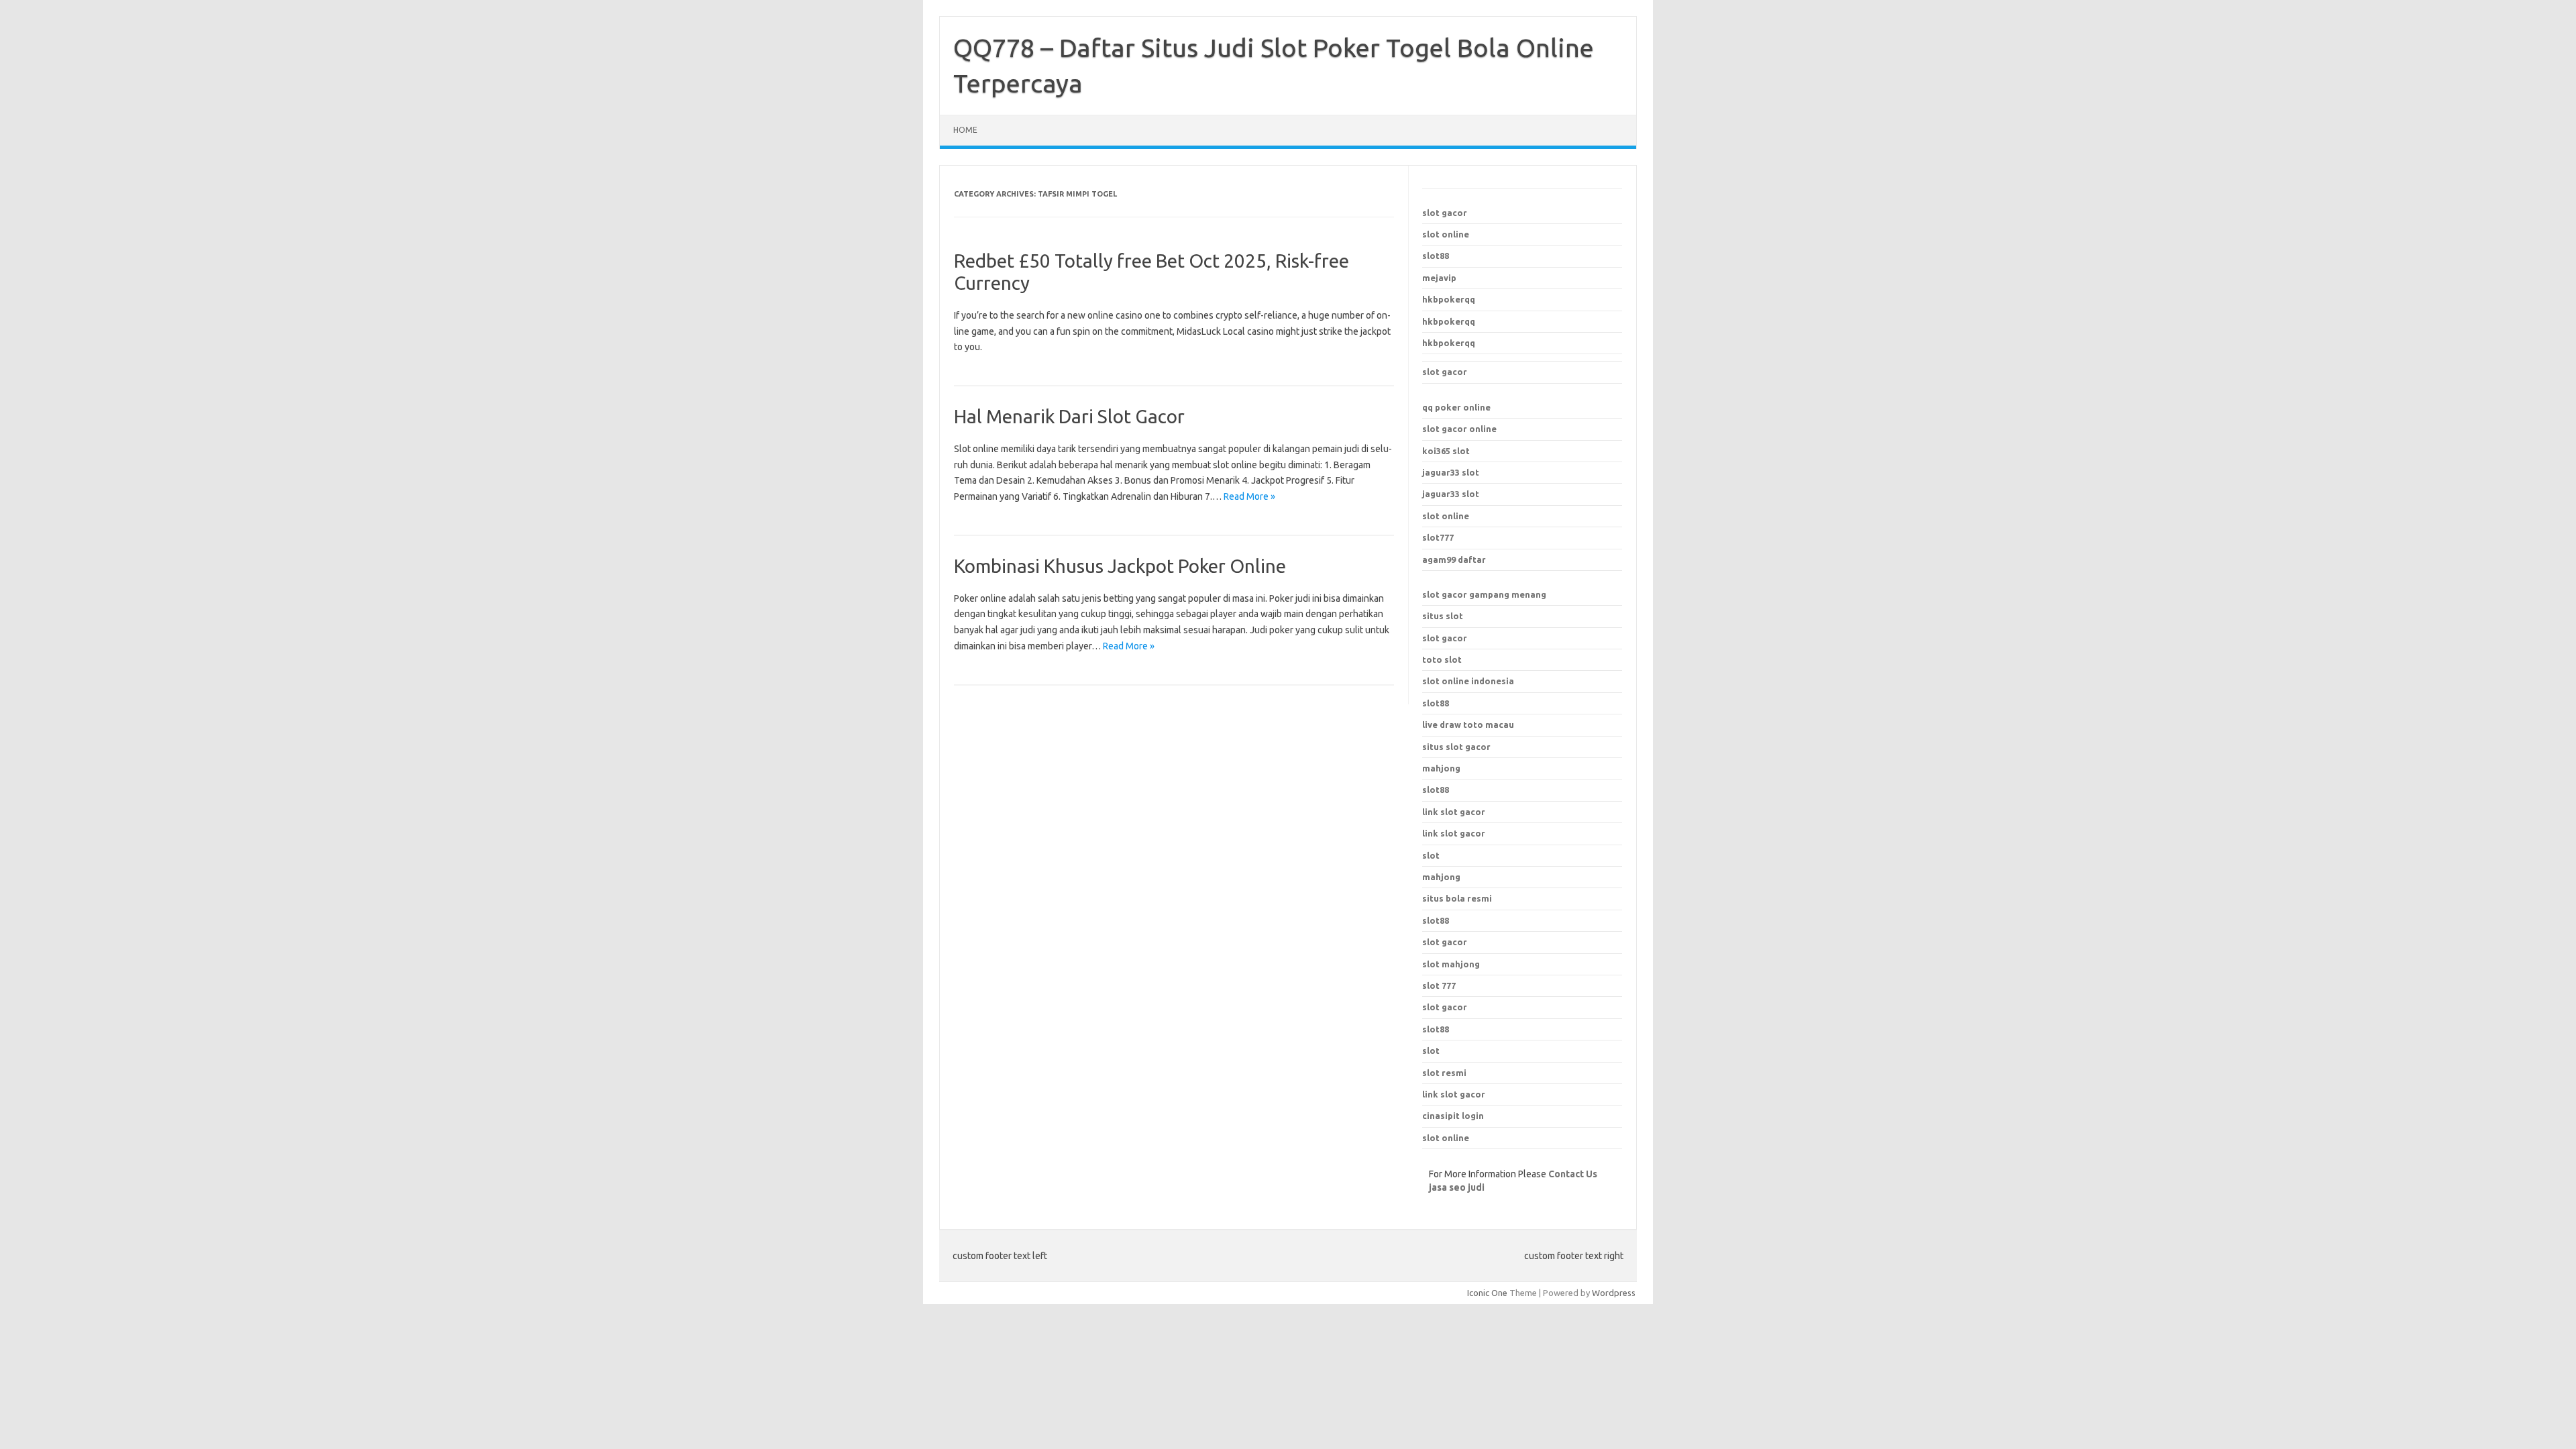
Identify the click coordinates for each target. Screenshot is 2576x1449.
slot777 (1438, 537)
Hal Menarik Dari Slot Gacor (1069, 416)
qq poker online (1456, 407)
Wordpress (1614, 1293)
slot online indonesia (1468, 681)
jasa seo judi (1457, 1187)
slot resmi (1444, 1073)
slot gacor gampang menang (1484, 594)
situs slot (1443, 616)
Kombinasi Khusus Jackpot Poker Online (1120, 566)
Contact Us (1573, 1174)
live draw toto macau (1468, 724)
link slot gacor (1454, 833)
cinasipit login (1453, 1116)
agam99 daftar (1454, 559)
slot (1431, 1051)
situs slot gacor (1456, 747)
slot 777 (1439, 985)
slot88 (1436, 256)
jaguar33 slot (1451, 472)
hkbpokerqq (1449, 299)
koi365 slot (1446, 451)
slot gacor (1445, 213)
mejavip (1439, 278)
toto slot (1442, 659)
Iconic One (1487, 1293)
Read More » (1249, 496)
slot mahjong (1451, 964)
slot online (1446, 234)
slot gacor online (1459, 429)
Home (965, 130)
